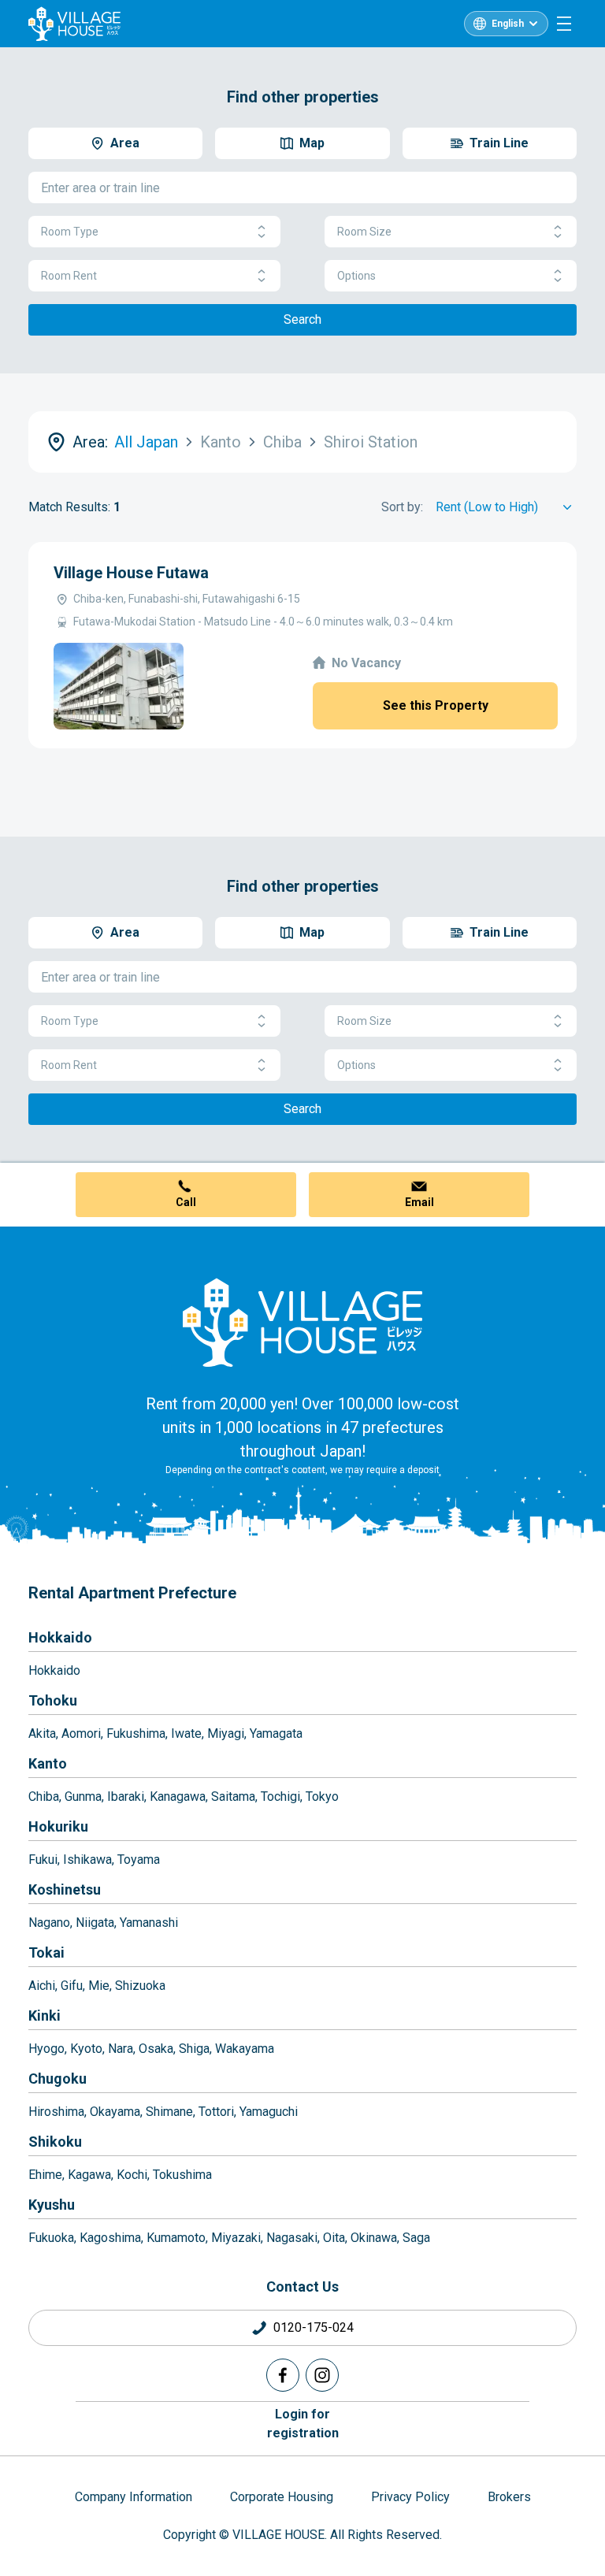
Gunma (83, 1797)
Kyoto (86, 2049)
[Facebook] (283, 2375)
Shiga (194, 2049)
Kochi (132, 2175)
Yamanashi (149, 1923)
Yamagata (276, 1733)
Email (419, 1202)
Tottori (216, 2112)
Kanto (48, 1763)
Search (302, 319)
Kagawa (89, 2175)
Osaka (156, 2049)
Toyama (139, 1860)
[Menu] (564, 24)
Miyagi (226, 1733)
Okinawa (374, 2238)
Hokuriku (58, 1826)
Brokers (509, 2497)
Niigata (95, 1923)
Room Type (70, 232)
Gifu (72, 1986)
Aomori (81, 1733)
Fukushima (136, 1733)
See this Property (436, 705)
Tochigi (280, 1797)
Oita (334, 2238)
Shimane (169, 2112)
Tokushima (182, 2175)
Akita (42, 1733)
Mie (99, 1986)
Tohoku (53, 1700)
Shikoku (55, 2142)
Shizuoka (140, 1986)
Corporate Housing (282, 2497)
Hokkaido (60, 1637)
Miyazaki (236, 2238)
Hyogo (46, 2049)
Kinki (45, 2016)
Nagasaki (292, 2238)
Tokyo (322, 1797)
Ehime (45, 2175)
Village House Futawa (131, 573)
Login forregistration (303, 2424)
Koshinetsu (65, 1889)
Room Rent (69, 276)
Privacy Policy (410, 2497)
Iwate (186, 1733)
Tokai (46, 1952)
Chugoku (58, 2079)
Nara (121, 2049)
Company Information (134, 2497)
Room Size (364, 232)
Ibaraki (126, 1797)
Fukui (43, 1860)
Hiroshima (56, 2112)
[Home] (302, 1322)
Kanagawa (178, 1797)
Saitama (233, 1797)
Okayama (115, 2112)
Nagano (49, 1923)
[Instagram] (322, 2375)
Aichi (42, 1986)
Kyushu (52, 2205)
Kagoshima (110, 2238)
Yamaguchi (269, 2112)
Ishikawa (87, 1860)
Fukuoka (51, 2238)
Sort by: (402, 507)
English (508, 24)
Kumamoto (176, 2238)
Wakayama (245, 2049)
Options (356, 276)
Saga (416, 2238)
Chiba (44, 1797)
